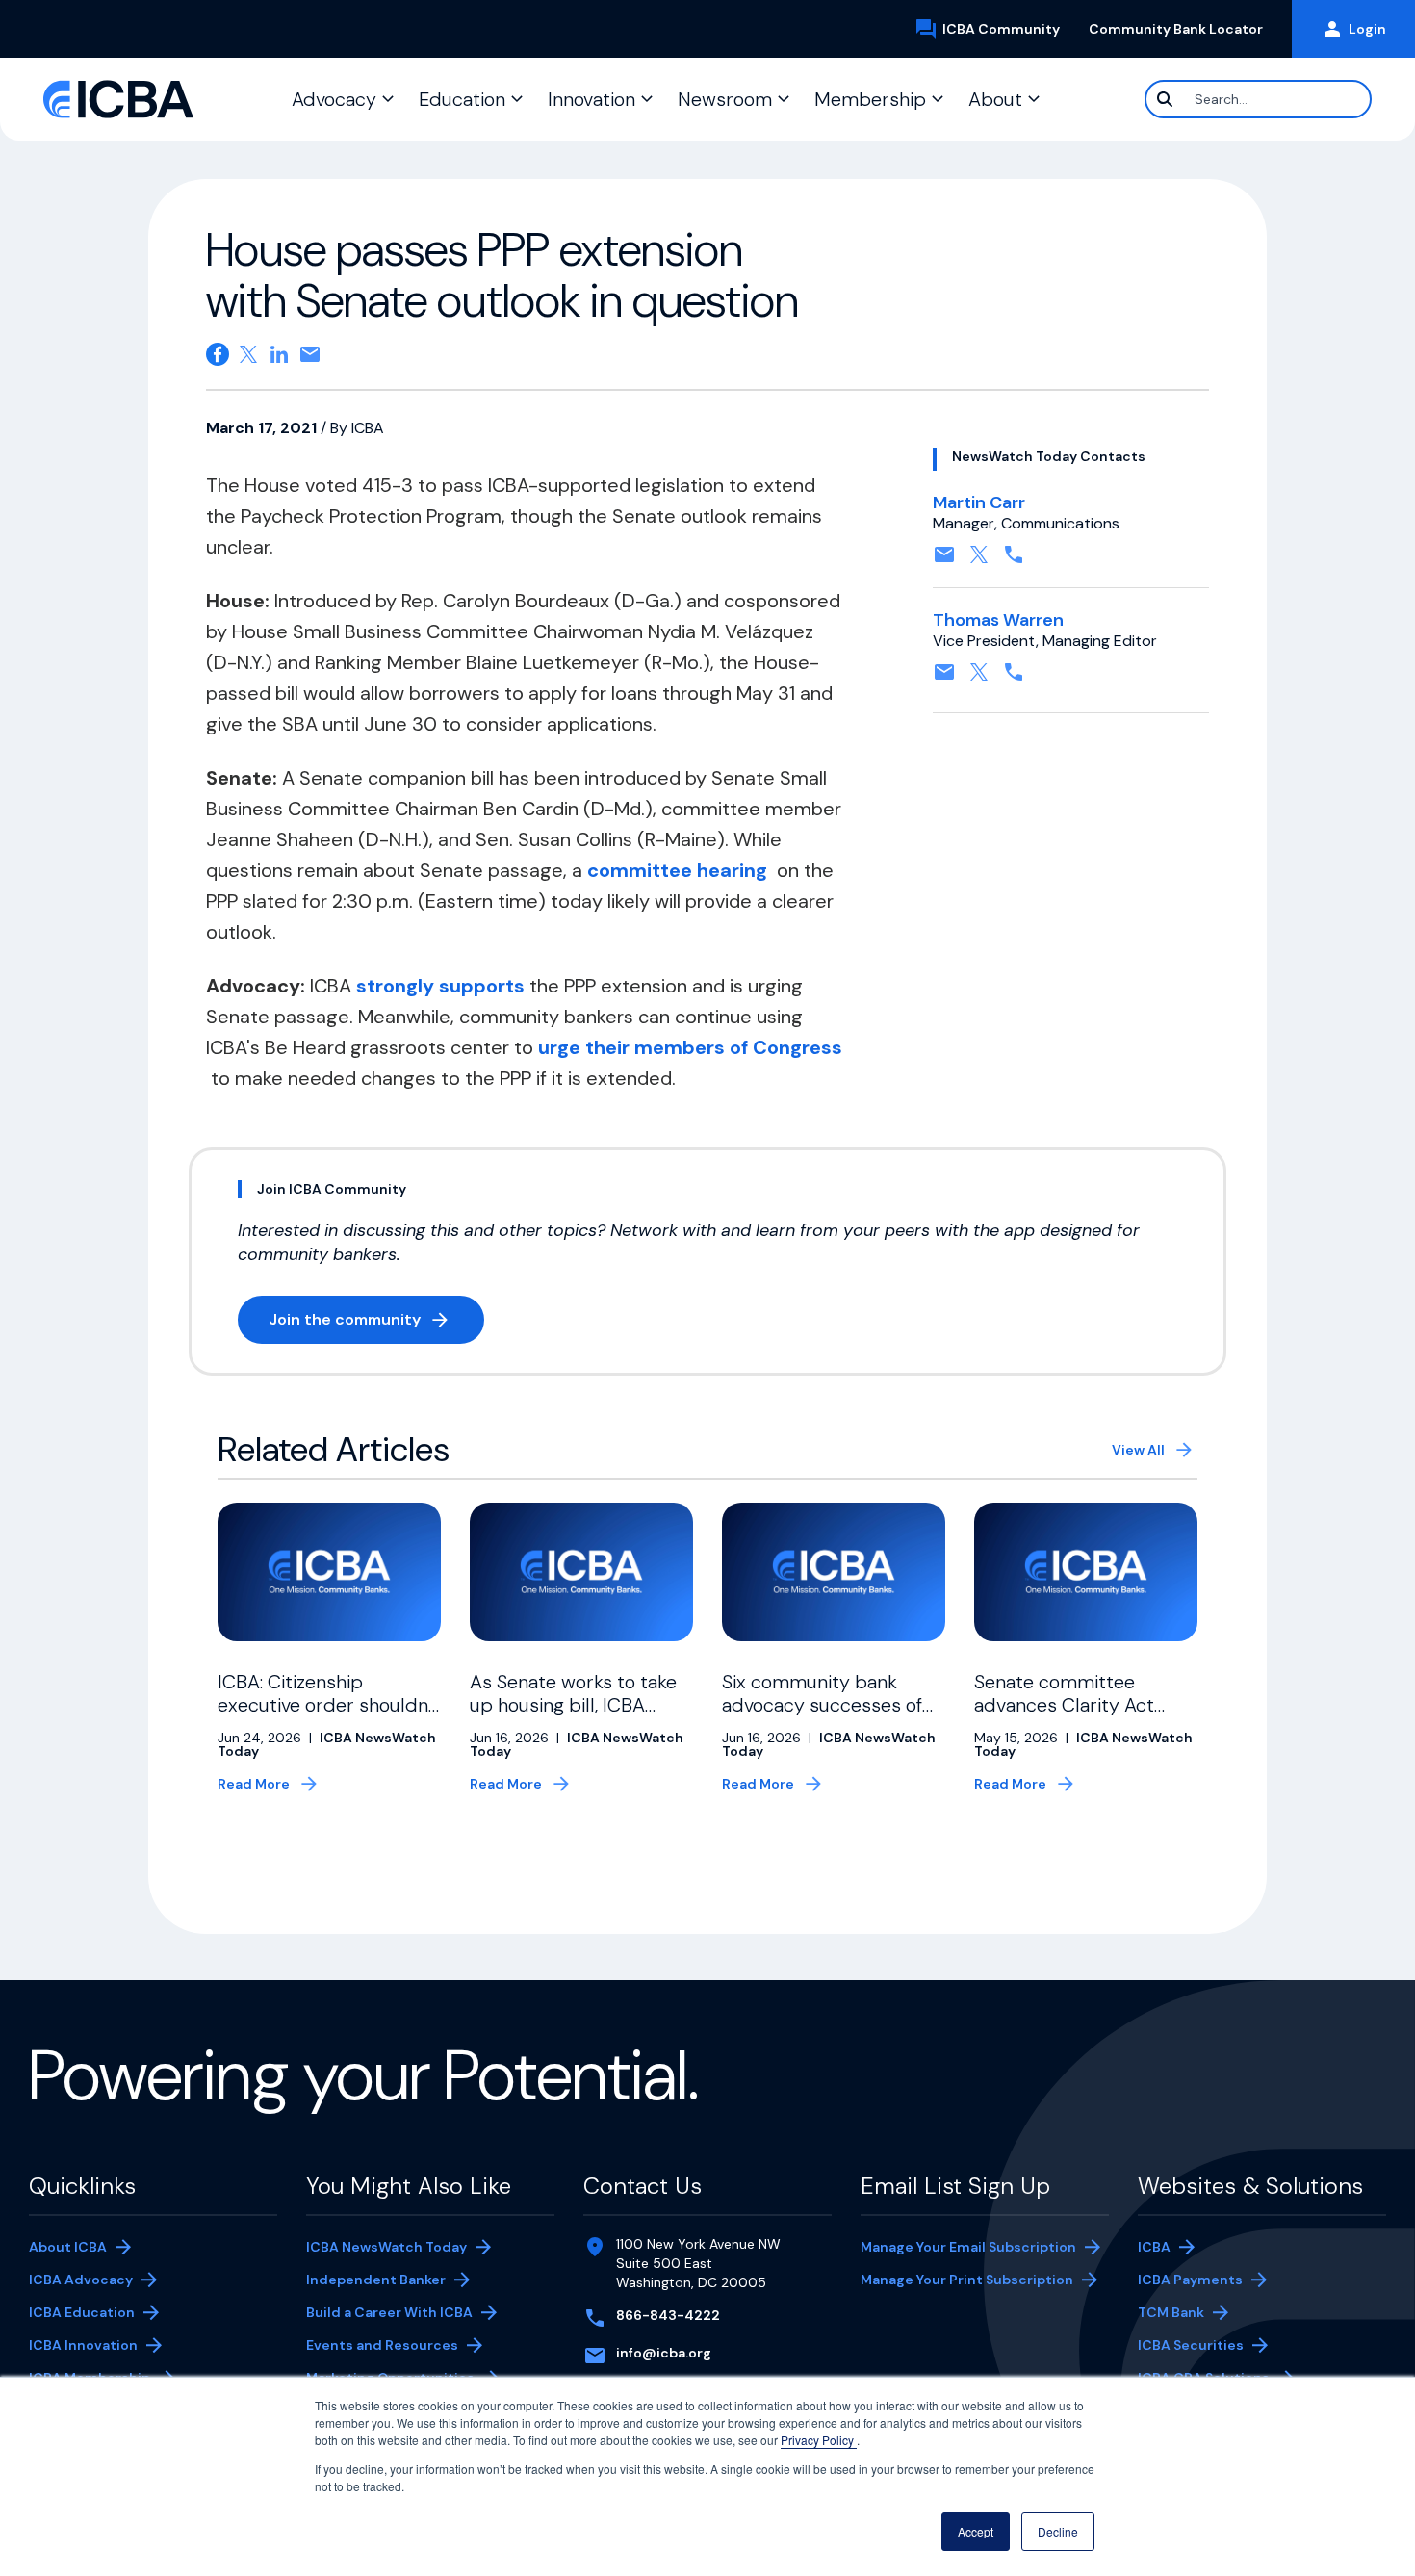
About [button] (995, 99)
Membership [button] (870, 99)
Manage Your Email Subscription (968, 2247)
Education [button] (462, 99)
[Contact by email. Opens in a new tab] (944, 561)
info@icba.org (664, 2353)
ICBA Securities (1191, 2345)
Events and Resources (382, 2345)
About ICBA (68, 2247)
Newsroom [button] (725, 99)
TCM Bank (1200, 2314)
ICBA (1154, 2247)
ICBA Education (82, 2312)
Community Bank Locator (1183, 29)
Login (1367, 29)
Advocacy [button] (334, 99)
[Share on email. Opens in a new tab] (310, 354)
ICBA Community (1008, 30)
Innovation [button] (592, 99)
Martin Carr (979, 502)
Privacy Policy (819, 2440)
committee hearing (680, 870)
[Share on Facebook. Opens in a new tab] (218, 354)
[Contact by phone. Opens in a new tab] (1014, 561)
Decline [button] (1058, 2531)
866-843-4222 (668, 2315)
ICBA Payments (1200, 2281)
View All (1138, 1450)
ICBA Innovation (83, 2345)
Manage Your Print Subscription (967, 2281)
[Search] (1165, 99)
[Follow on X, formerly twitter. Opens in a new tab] (979, 561)
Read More (254, 1784)
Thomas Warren (998, 620)
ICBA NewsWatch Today (386, 2247)
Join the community (376, 1323)
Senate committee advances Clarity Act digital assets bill (1064, 1705)
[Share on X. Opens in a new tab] (248, 354)
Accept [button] (976, 2531)
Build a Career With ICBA (389, 2312)
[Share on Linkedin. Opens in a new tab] (279, 354)
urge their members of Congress (690, 1047)
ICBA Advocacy (81, 2280)
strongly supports (440, 986)
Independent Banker (376, 2281)
